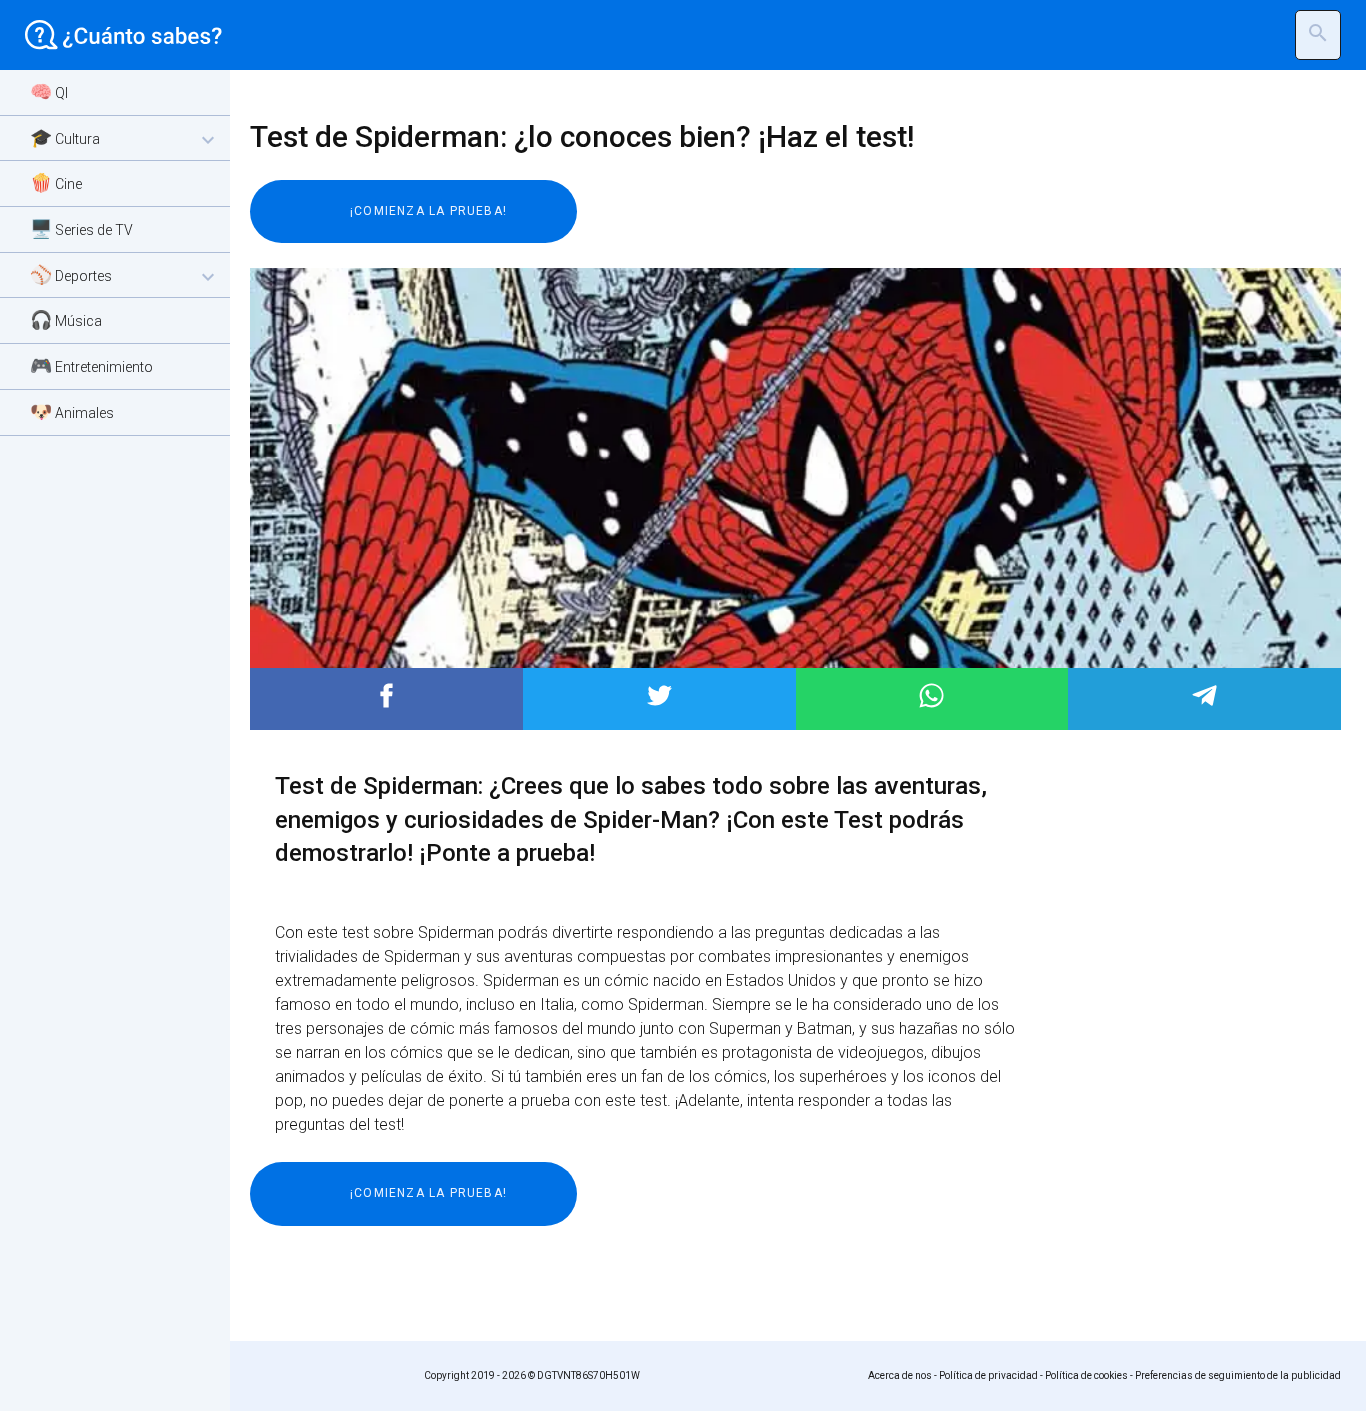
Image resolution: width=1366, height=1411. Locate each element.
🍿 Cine (56, 182)
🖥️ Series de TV (81, 228)
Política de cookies (1086, 1375)
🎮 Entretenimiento (91, 365)
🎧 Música (66, 319)
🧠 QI (49, 91)
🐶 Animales (72, 411)
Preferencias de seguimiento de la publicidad (1238, 1375)
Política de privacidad (988, 1375)
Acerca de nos (900, 1375)
